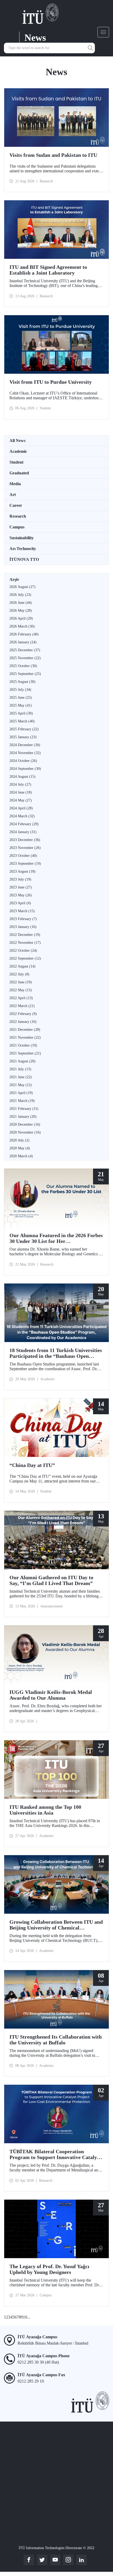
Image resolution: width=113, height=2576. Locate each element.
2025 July (20, 690)
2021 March (22, 1101)
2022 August (22, 966)
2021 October (23, 1045)
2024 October (23, 761)
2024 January (23, 832)
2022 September (25, 958)
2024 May (21, 800)
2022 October (23, 951)
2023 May (21, 895)
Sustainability (22, 538)
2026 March (22, 626)
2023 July (20, 879)
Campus (17, 527)
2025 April (21, 713)
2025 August (22, 682)
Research (18, 516)
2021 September (25, 1053)
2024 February (24, 824)
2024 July (20, 784)
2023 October (23, 856)
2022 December (25, 935)
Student (16, 462)
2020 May (20, 1148)
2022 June (21, 982)
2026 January (23, 642)
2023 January (23, 927)
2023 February (23, 919)
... (29, 2317)
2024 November (25, 753)
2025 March (22, 721)
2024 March (22, 816)
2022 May (21, 990)
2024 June (21, 792)
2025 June (21, 698)
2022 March (22, 1006)
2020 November (25, 1132)
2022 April (21, 998)
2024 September (25, 769)
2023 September (25, 864)
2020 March (21, 1156)
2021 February (24, 1109)
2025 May (21, 705)
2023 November (25, 848)
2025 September (25, 674)
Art (13, 495)
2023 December (25, 840)
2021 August (22, 1061)
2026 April (21, 618)
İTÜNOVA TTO (24, 559)
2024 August (22, 777)
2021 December (25, 1030)
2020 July (19, 1140)
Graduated (19, 473)
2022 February (23, 1014)
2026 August (22, 587)
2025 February (24, 729)
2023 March (22, 911)
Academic (18, 451)
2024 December (25, 745)
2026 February (24, 634)
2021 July (20, 1069)
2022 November (25, 943)
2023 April (20, 903)
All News (17, 441)
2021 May (21, 1085)
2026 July (20, 595)
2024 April (21, 808)
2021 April (21, 1093)
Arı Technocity (23, 549)
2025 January (23, 737)
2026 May (21, 611)
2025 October (23, 666)
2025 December (25, 650)
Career (16, 505)
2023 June (21, 887)
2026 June (21, 603)
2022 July (19, 974)
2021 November (25, 1037)
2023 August (22, 871)
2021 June (21, 1077)
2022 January (23, 1022)
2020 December (25, 1124)
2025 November (25, 658)
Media (15, 484)
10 (25, 2317)
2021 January (23, 1117)
